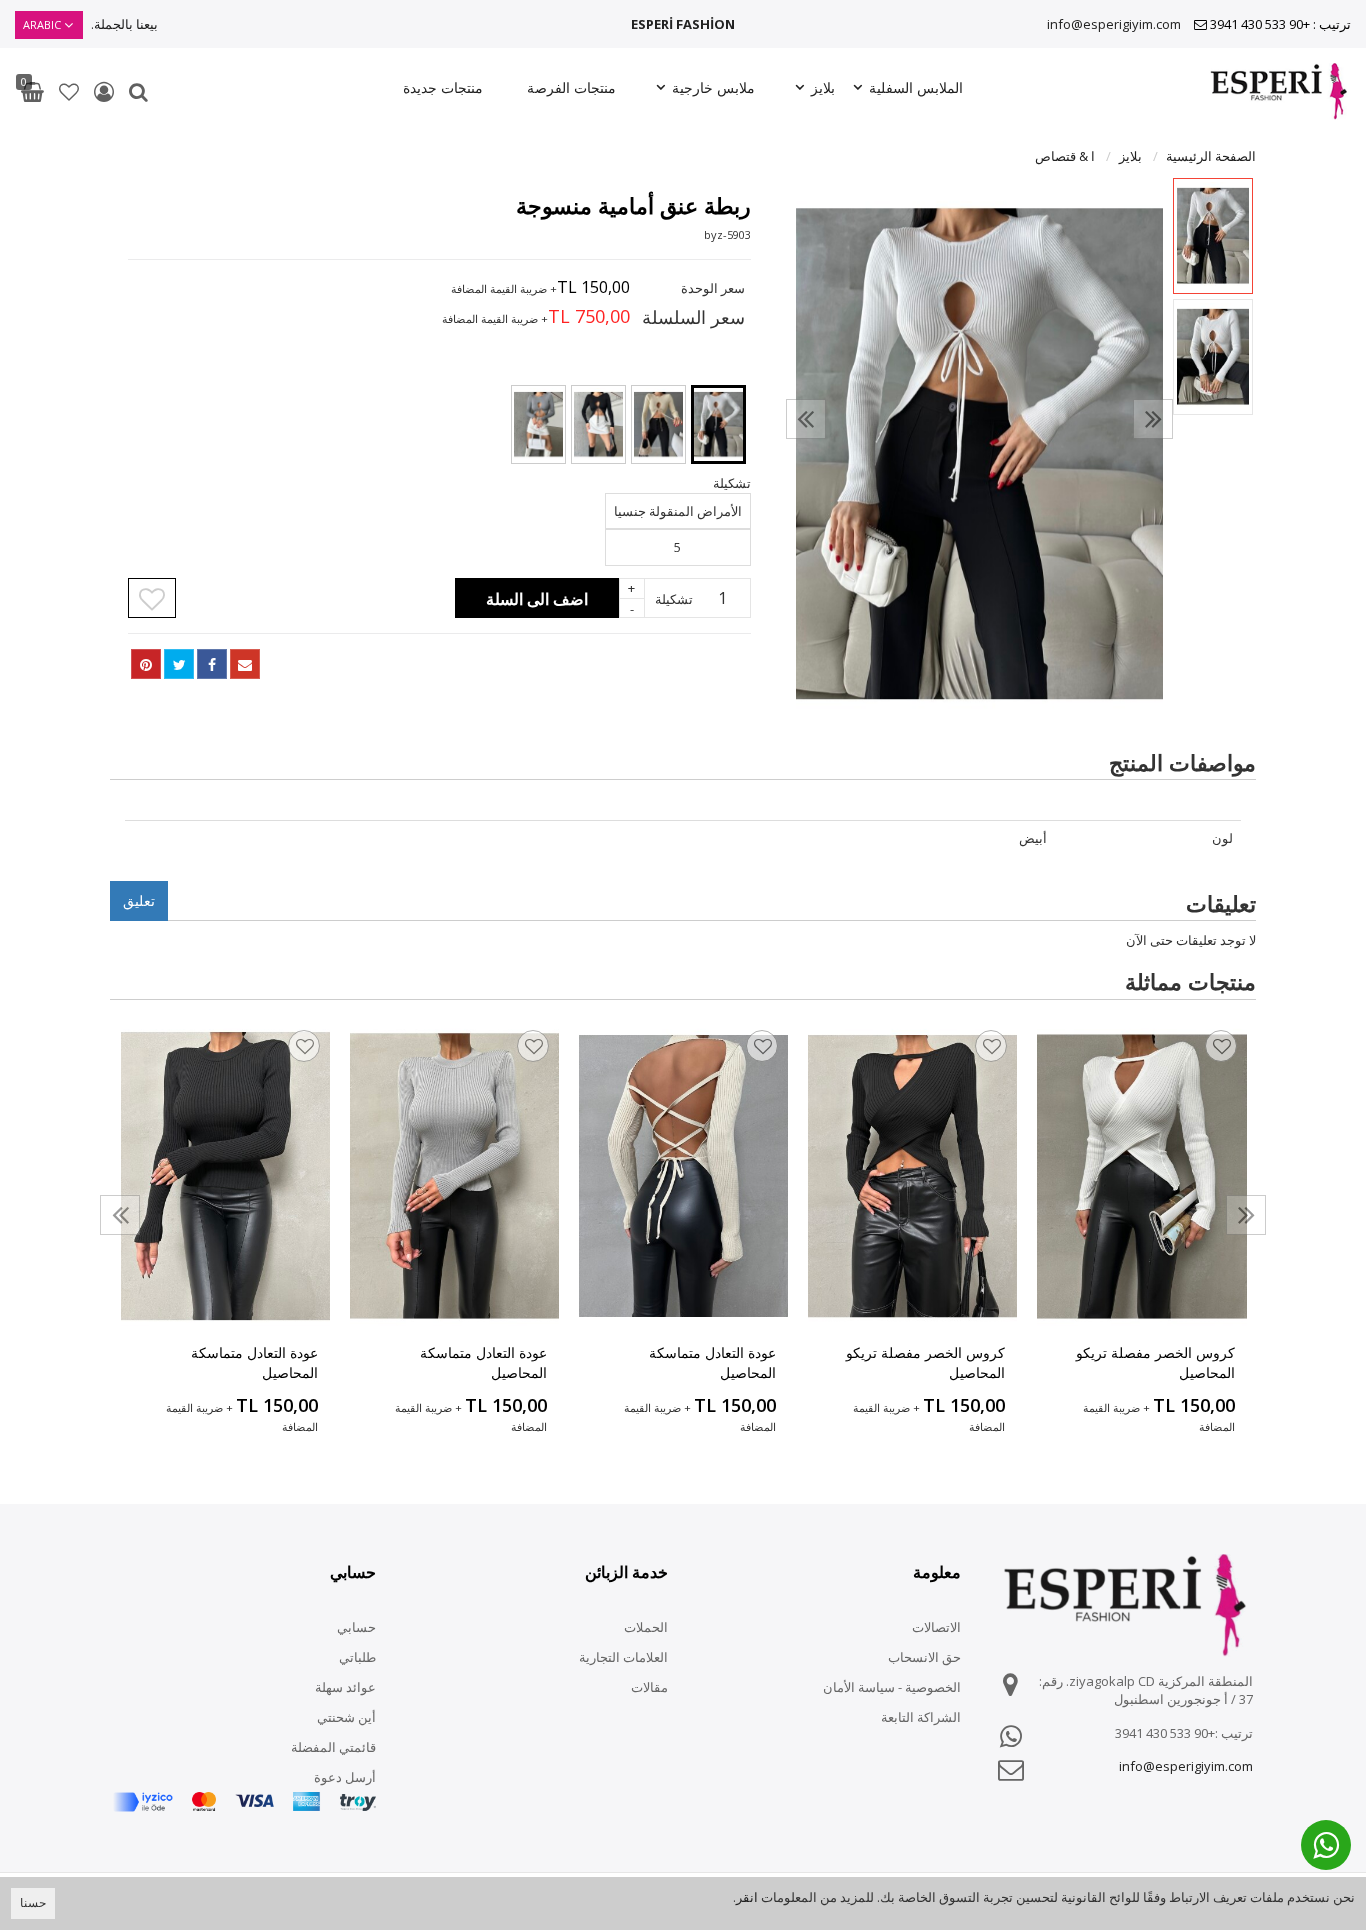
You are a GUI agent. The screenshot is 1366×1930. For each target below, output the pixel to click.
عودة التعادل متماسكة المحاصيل (712, 1362)
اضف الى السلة (537, 599)
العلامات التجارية (623, 1657)
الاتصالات (936, 1627)
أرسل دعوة (345, 1777)
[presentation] (806, 419)
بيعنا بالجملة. (124, 24)
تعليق (139, 900)
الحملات (646, 1627)
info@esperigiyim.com (1114, 24)
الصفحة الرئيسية (1211, 156)
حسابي (356, 1627)
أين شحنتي (346, 1717)
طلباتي (357, 1657)
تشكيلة (674, 599)
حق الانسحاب (924, 1657)
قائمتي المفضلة (333, 1747)
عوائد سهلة (345, 1687)
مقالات (649, 1687)
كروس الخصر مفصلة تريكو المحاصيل (1155, 1362)
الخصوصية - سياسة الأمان (892, 1687)
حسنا (33, 1902)
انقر (747, 1897)
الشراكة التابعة (921, 1717)
